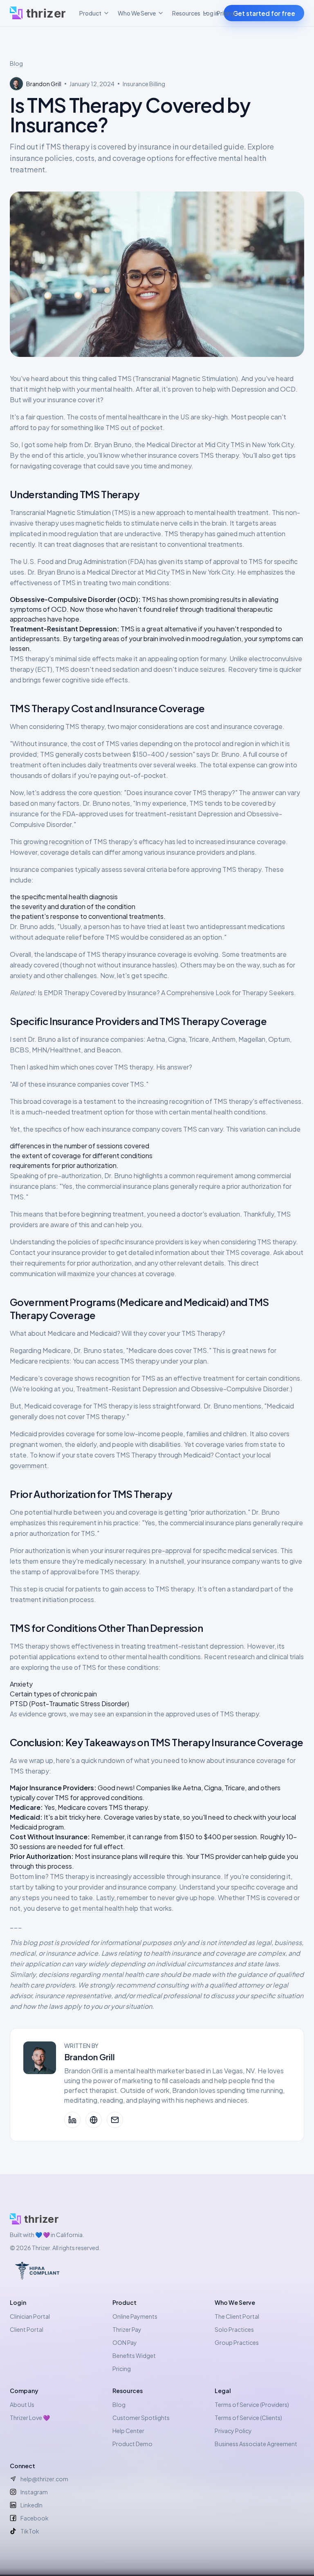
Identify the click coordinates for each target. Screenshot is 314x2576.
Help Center (128, 2431)
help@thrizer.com (44, 2479)
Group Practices (237, 2342)
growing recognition (54, 841)
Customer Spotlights (141, 2418)
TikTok (30, 2531)
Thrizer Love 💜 (30, 2418)
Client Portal (27, 2329)
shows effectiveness (82, 1646)
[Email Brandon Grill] (115, 2120)
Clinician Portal (30, 2316)
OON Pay (125, 2342)
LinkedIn (31, 2505)
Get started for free (264, 13)
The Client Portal (237, 2316)
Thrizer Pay (127, 2329)
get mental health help (104, 1908)
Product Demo (132, 2444)
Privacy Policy (233, 2431)
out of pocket (142, 427)
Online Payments (135, 2316)
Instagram (34, 2492)
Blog (16, 63)
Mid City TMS (225, 445)
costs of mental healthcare (120, 417)
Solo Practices (234, 2329)
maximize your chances (102, 1274)
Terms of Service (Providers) (252, 2404)
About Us (22, 2404)
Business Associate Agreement (256, 2444)
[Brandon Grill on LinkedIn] (72, 2120)
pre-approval (172, 1550)
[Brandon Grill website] (94, 2120)
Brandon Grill (90, 2057)
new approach (164, 512)
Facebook (35, 2518)
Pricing (226, 13)
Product (90, 13)
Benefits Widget (134, 2355)
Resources (186, 13)
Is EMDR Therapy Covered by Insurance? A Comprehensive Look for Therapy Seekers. (167, 993)
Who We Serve (137, 13)
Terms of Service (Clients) (248, 2418)
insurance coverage (253, 726)
